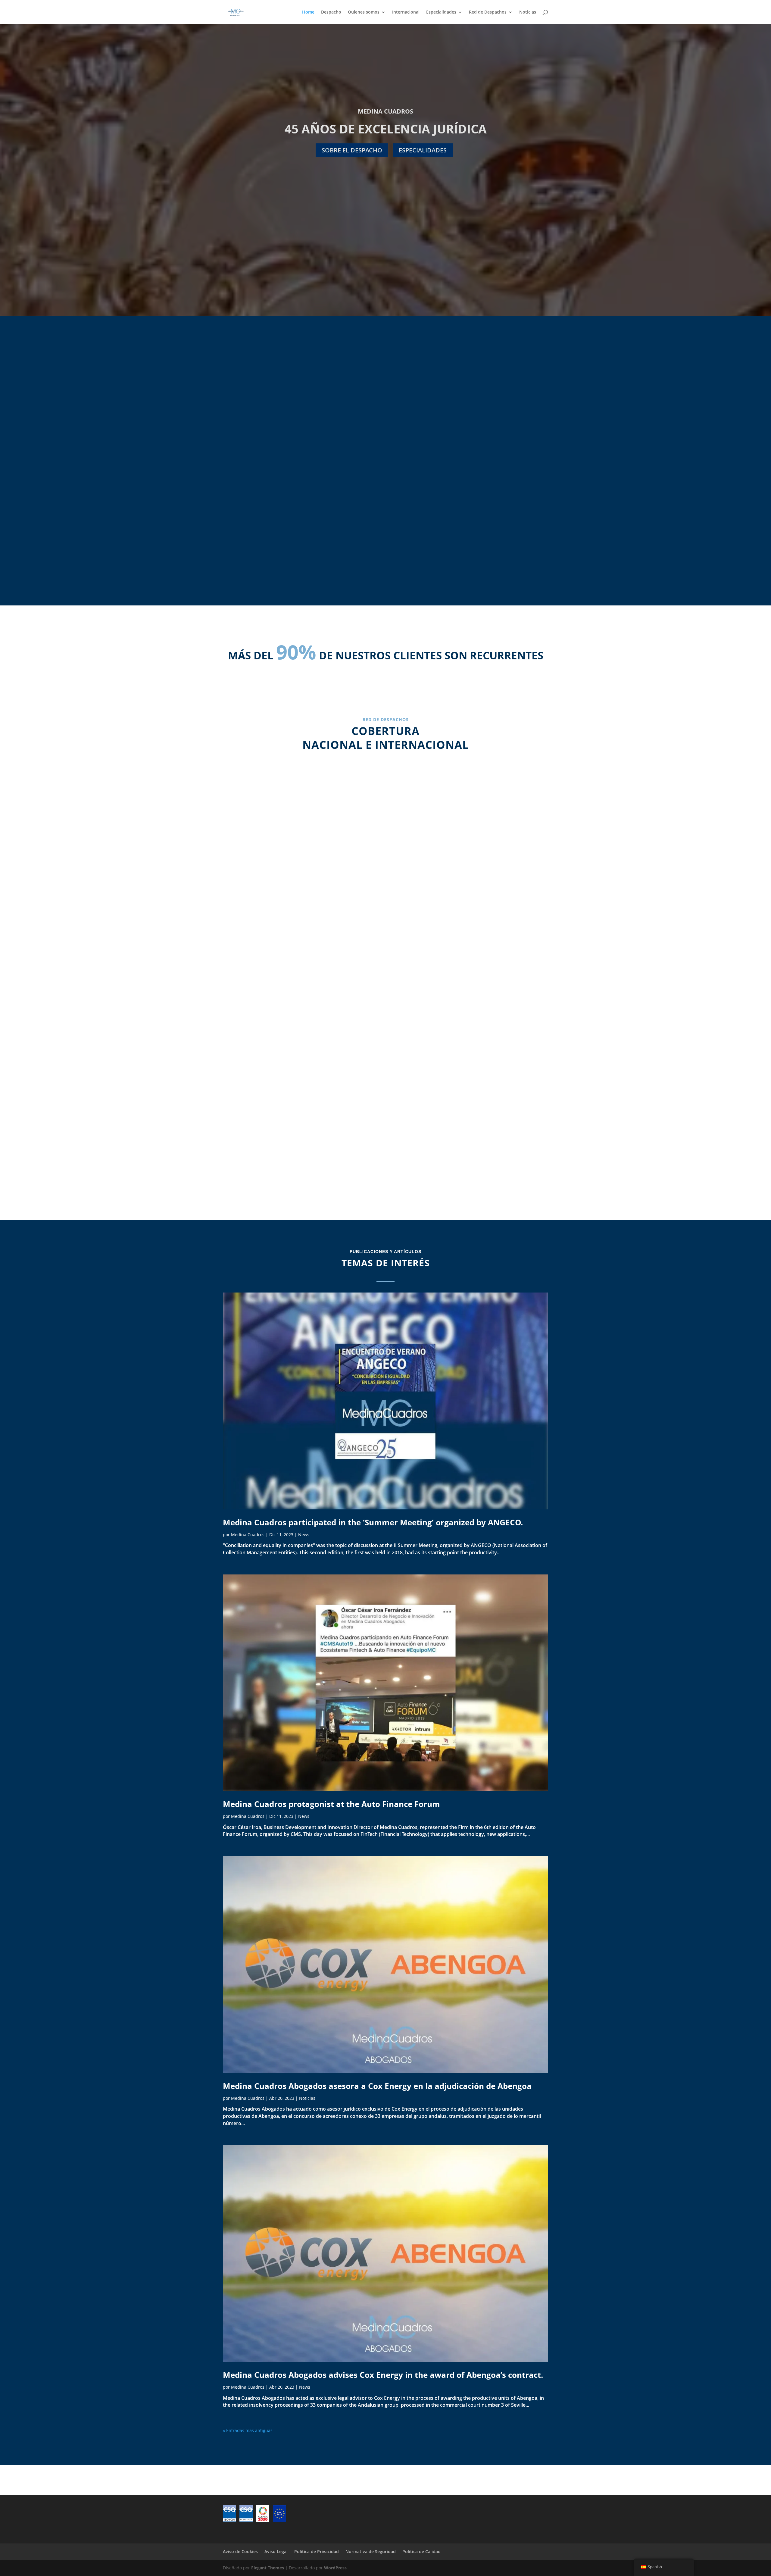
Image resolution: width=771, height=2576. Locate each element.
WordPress (335, 2568)
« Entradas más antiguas (248, 2430)
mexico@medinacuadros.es (471, 1132)
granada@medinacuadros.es (300, 1125)
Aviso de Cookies (240, 2551)
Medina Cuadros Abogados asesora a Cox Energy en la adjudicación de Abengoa (377, 2086)
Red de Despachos (488, 12)
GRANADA (300, 1090)
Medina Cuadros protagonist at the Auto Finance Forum (331, 1804)
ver (385, 518)
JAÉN (471, 899)
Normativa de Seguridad (371, 2551)
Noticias (528, 12)
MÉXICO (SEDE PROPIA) (471, 1090)
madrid (300, 899)
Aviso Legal (276, 2551)
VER (265, 518)
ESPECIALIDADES (423, 150)
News (304, 1535)
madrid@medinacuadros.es (300, 942)
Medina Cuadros (248, 1535)
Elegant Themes (268, 2568)
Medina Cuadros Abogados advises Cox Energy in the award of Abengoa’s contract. (383, 2375)
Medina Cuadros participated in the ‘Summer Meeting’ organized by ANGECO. (373, 1522)
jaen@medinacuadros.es (471, 942)
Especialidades (441, 12)
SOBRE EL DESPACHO (352, 150)
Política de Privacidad (317, 2551)
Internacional (406, 12)
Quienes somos (364, 12)
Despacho (331, 12)
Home (308, 12)
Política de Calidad (421, 2551)
